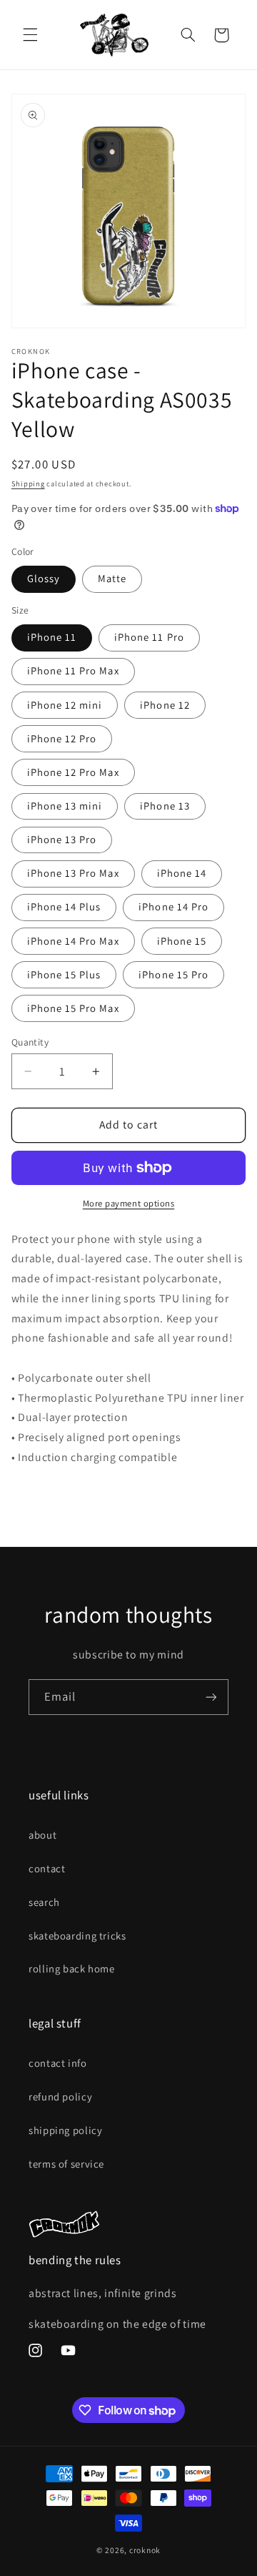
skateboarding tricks (77, 1936)
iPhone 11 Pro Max (73, 670)
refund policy (60, 2096)
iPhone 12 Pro (62, 738)
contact (47, 1868)
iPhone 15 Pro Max (73, 1008)
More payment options (129, 1203)
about (42, 1835)
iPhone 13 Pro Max (73, 873)
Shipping (28, 483)
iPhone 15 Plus (64, 974)
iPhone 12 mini (65, 705)
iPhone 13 (165, 806)
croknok (145, 2550)
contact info (58, 2063)
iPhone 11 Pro (149, 637)
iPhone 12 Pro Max (73, 772)
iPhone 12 (165, 705)
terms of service (66, 2164)
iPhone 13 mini (65, 806)
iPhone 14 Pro (173, 906)
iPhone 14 (182, 873)
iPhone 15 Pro (173, 974)
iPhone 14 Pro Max (73, 941)
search (44, 1902)
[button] (30, 35)
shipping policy (65, 2130)
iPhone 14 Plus (64, 906)
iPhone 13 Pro (62, 839)
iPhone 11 (52, 637)
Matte (112, 578)
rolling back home (72, 1968)
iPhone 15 (182, 941)
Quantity (30, 1042)
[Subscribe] (211, 1697)
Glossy (44, 578)
